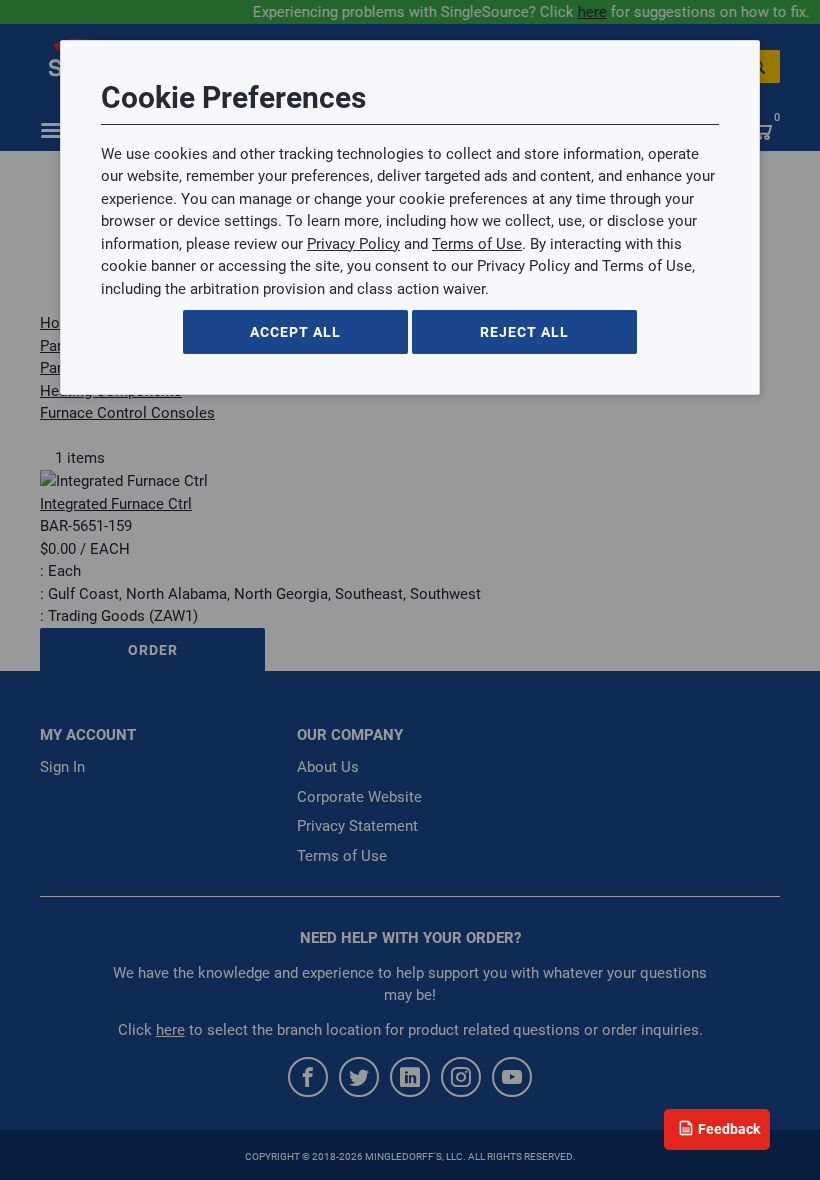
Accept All (295, 332)
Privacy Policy (353, 244)
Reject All (524, 332)
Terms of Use (477, 244)
